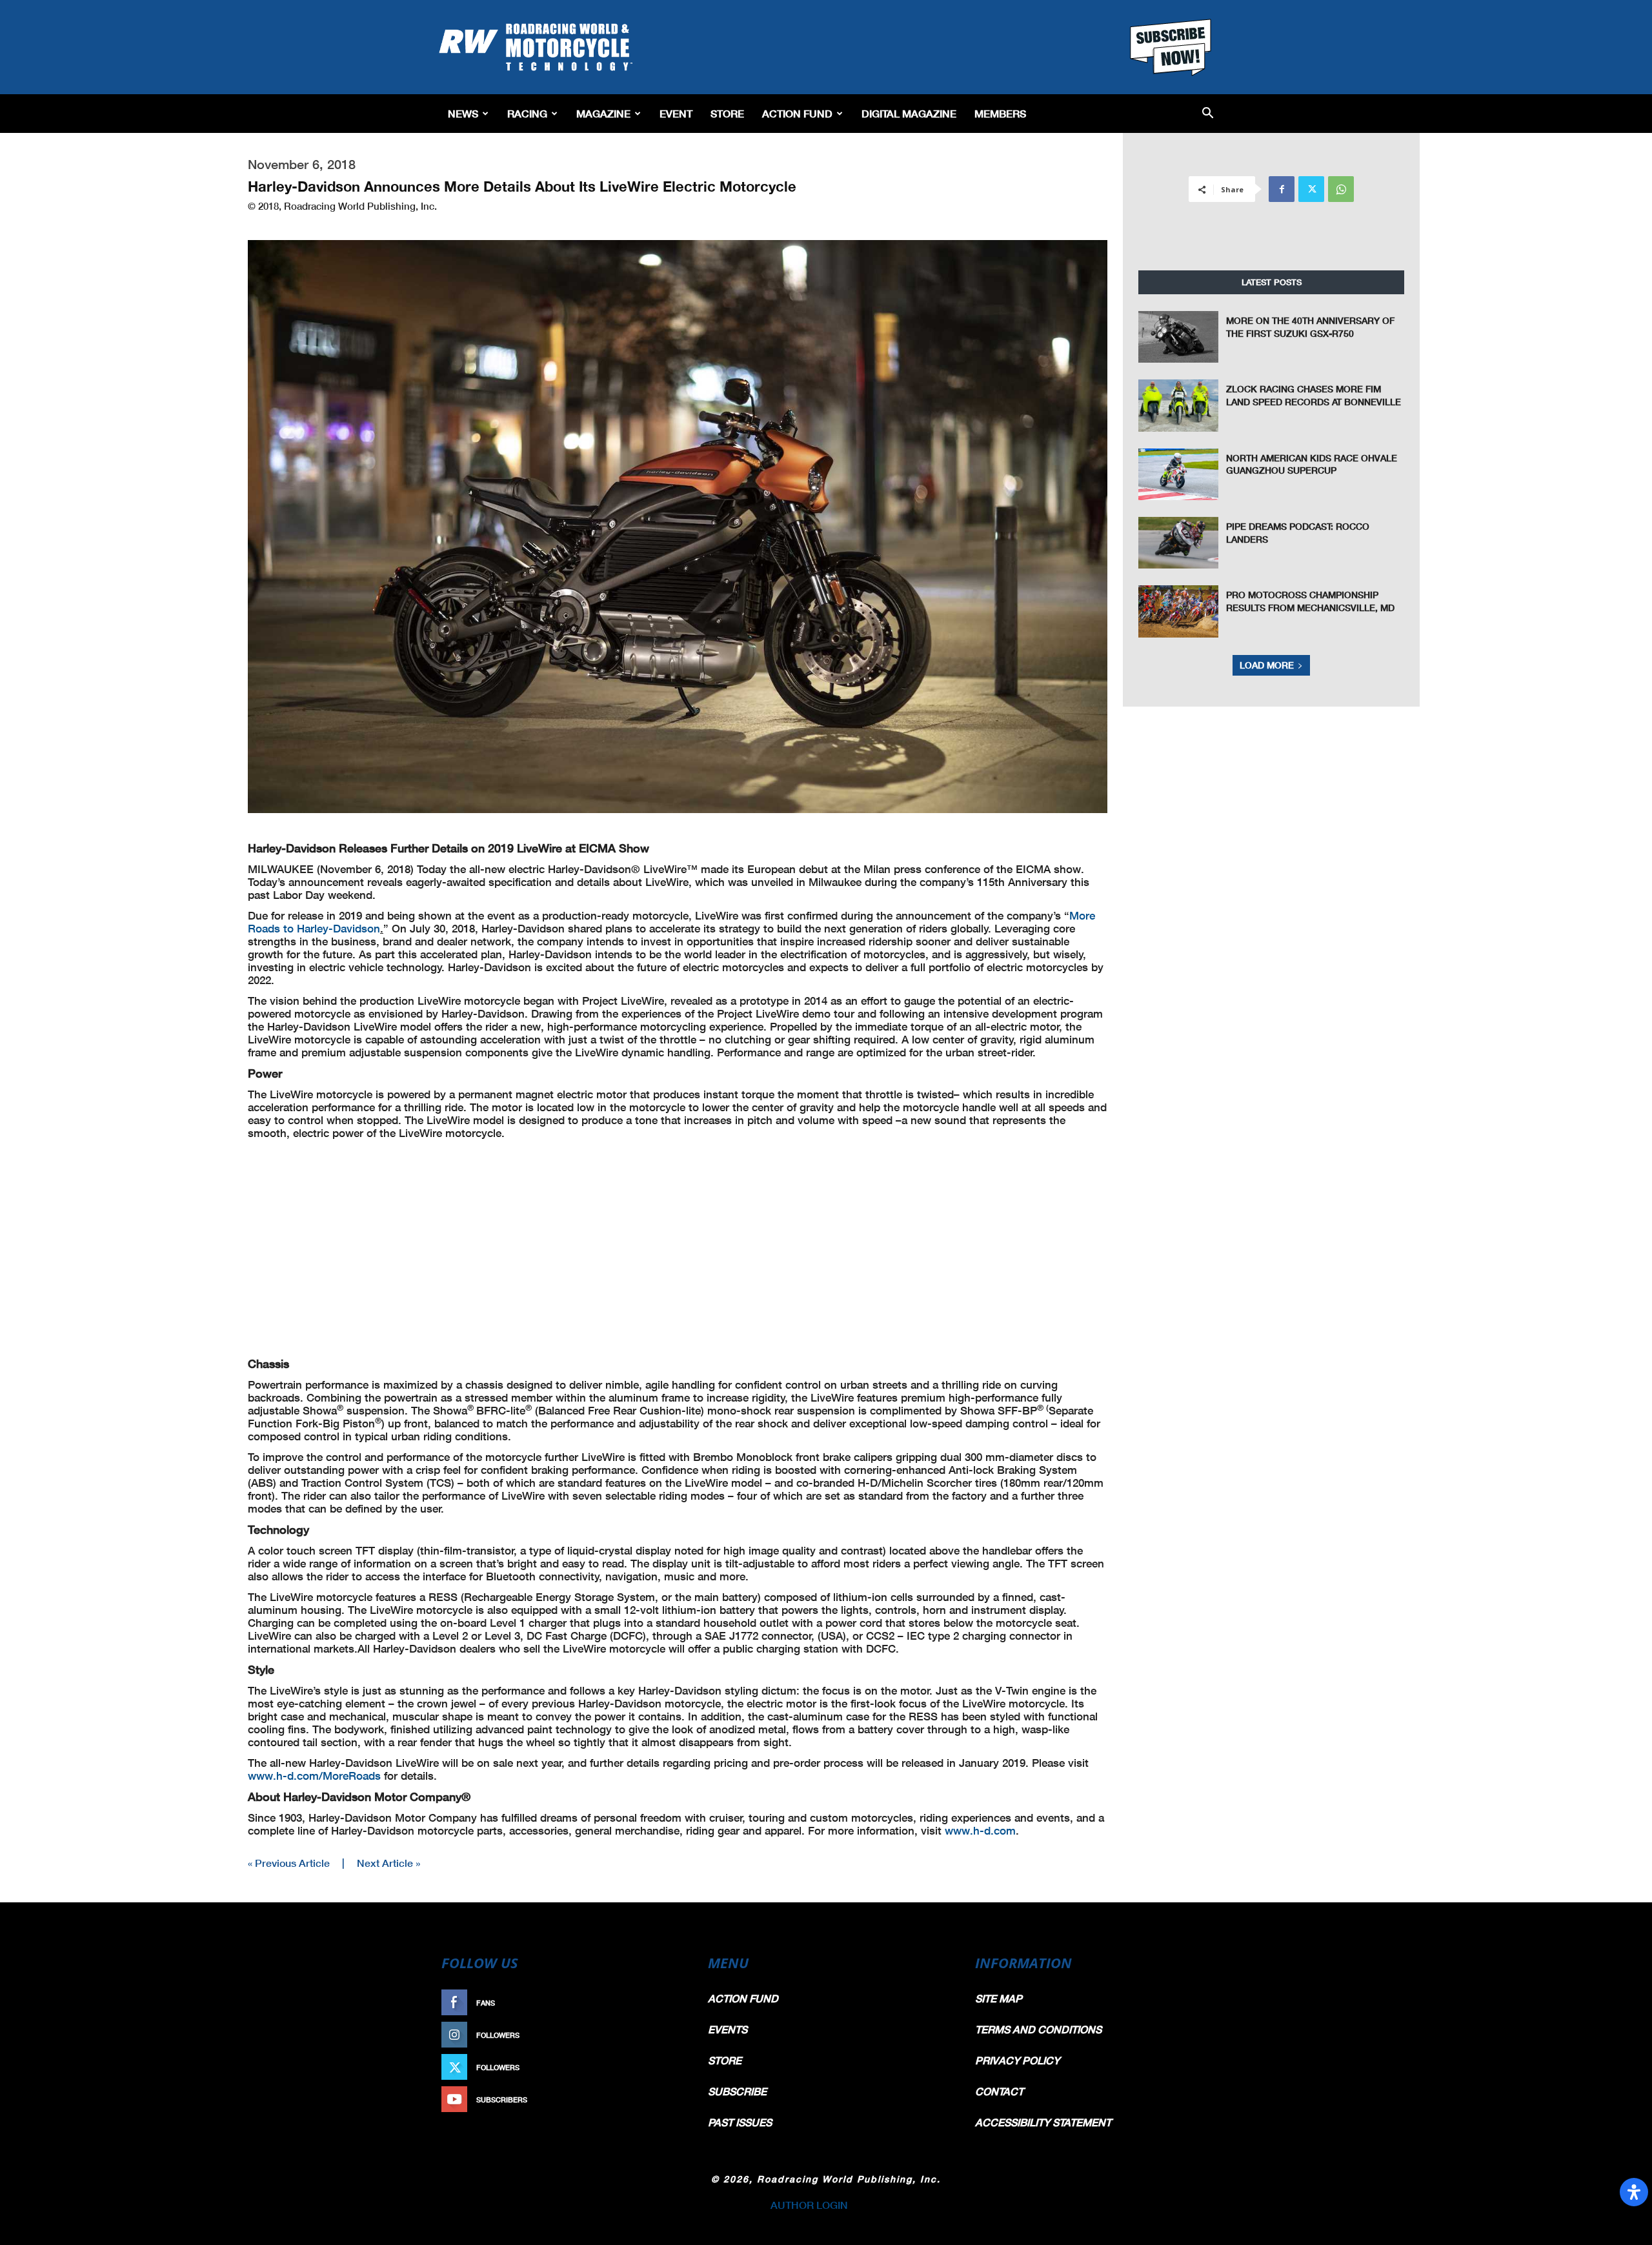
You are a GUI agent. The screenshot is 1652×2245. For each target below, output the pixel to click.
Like (669, 2003)
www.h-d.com (980, 1830)
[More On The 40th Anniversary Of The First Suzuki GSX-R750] (1178, 337)
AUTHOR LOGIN (809, 2205)
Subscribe (656, 2099)
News (463, 113)
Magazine (603, 113)
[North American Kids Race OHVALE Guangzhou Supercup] (1178, 474)
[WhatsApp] (1341, 189)
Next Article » (388, 1863)
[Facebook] (1282, 189)
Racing (527, 113)
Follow (662, 2035)
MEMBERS (1000, 113)
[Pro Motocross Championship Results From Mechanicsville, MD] (1178, 611)
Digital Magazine (909, 113)
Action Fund (797, 113)
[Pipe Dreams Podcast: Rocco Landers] (1178, 543)
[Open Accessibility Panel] (1634, 2192)
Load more (1267, 665)
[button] (1208, 114)
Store (727, 113)
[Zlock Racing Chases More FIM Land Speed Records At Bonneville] (1178, 405)
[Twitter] (1311, 189)
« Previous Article (289, 1863)
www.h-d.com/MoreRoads (314, 1776)
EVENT (676, 113)
